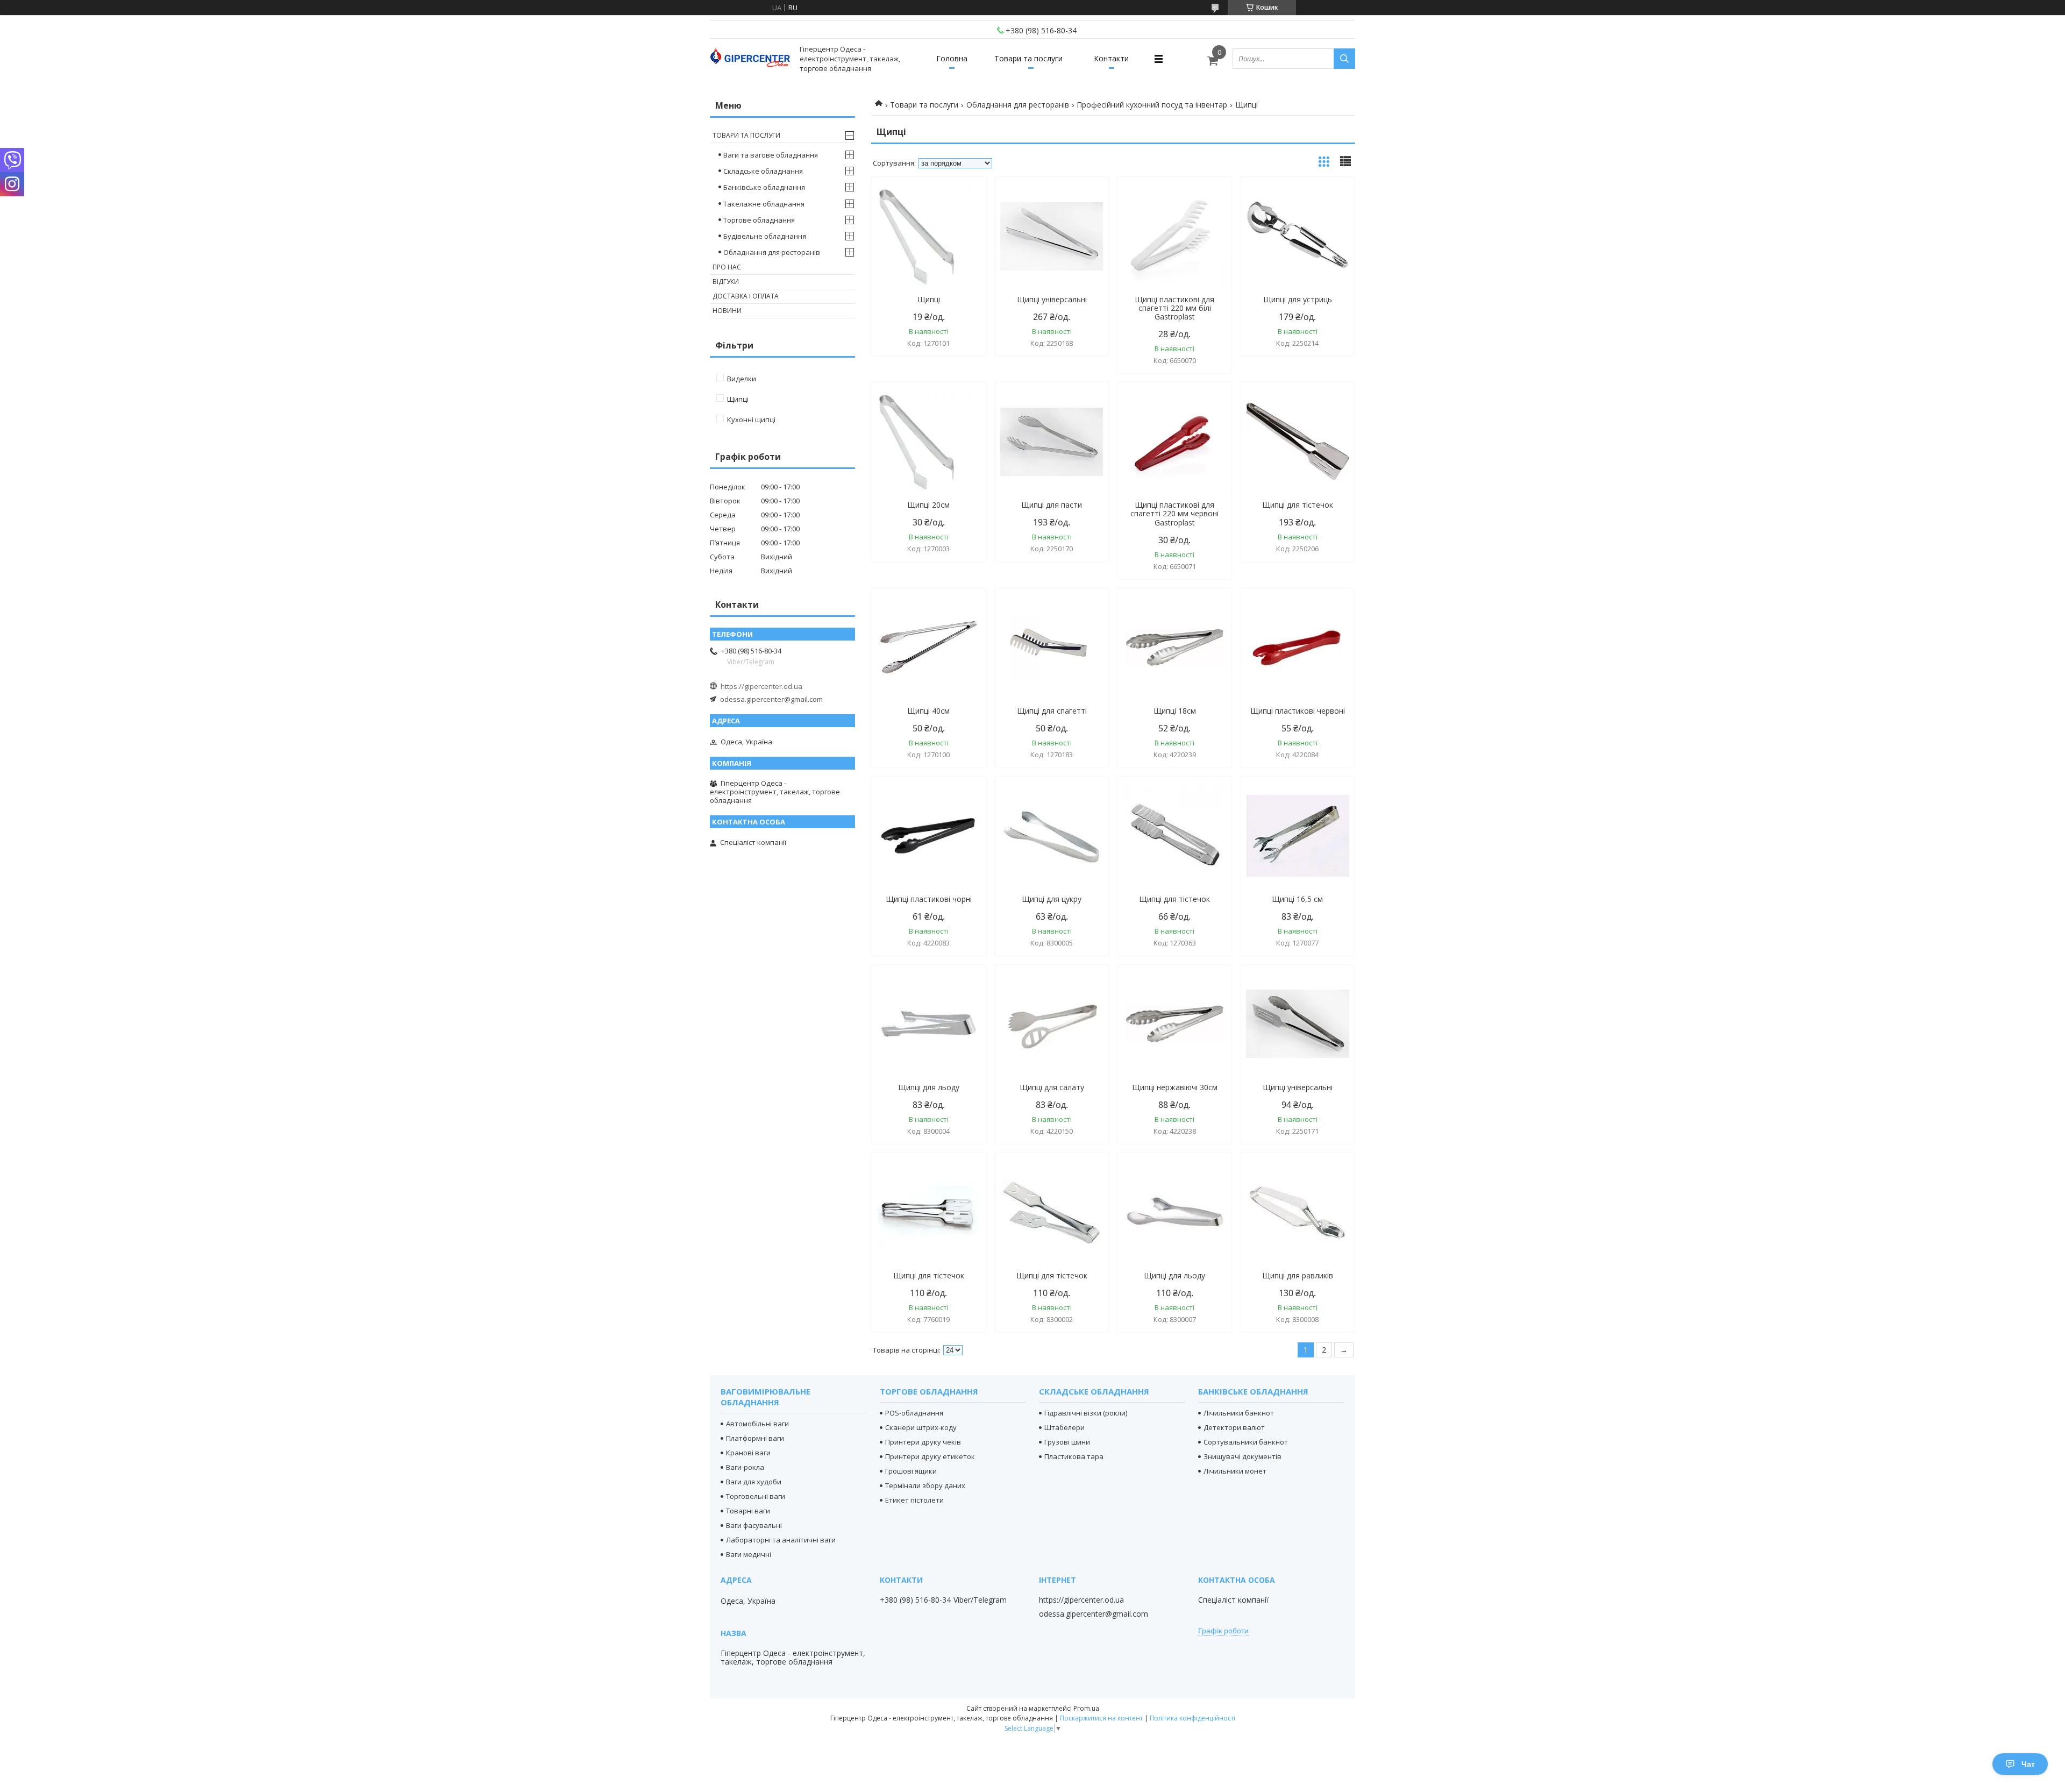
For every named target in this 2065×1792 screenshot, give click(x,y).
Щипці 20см (928, 505)
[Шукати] (1344, 59)
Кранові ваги (748, 1453)
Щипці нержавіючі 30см (1175, 1087)
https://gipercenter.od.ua (761, 686)
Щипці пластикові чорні (929, 899)
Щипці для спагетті (1052, 711)
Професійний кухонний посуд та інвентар (1152, 105)
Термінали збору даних (925, 1485)
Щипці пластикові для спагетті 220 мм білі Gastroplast (1174, 308)
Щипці (929, 300)
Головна (952, 58)
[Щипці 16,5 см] (1298, 836)
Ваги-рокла (745, 1467)
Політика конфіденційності (1192, 1718)
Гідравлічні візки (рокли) (1086, 1413)
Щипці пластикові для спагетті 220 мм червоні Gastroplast (1174, 514)
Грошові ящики (911, 1471)
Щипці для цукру (1052, 899)
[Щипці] (929, 236)
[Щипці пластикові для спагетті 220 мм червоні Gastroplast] (1174, 442)
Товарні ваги (748, 1511)
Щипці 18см (1175, 711)
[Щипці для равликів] (1298, 1212)
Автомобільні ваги (757, 1424)
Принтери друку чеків (923, 1442)
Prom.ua (1086, 1708)
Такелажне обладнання (764, 204)
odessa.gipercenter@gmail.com (771, 699)
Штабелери (1064, 1427)
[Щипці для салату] (1052, 1024)
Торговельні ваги (756, 1496)
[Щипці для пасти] (1052, 442)
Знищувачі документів (1242, 1456)
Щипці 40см (928, 711)
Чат (2028, 1764)
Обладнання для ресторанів (1018, 105)
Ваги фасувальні (754, 1525)
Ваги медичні (749, 1554)
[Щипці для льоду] (929, 1024)
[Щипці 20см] (929, 442)
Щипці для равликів (1298, 1276)
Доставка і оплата (746, 296)
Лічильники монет (1235, 1471)
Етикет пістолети (914, 1500)
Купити (966, 204)
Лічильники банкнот (1239, 1413)
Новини (727, 311)
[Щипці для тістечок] (1298, 442)
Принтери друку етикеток (930, 1456)
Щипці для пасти (1052, 505)
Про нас (727, 267)
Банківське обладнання (764, 187)
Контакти (1111, 58)
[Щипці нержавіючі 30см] (1174, 1024)
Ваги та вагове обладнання (771, 155)
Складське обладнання (763, 171)
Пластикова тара (1074, 1456)
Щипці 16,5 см (1297, 899)
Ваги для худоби (754, 1482)
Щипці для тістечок (1298, 505)
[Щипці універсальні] (1052, 236)
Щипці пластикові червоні (1298, 711)
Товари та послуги (1028, 58)
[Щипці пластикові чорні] (929, 836)
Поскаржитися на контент (1101, 1718)
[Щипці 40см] (929, 648)
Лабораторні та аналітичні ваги (781, 1540)
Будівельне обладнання (765, 236)
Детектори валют (1234, 1427)
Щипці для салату (1052, 1087)
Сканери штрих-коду (921, 1427)
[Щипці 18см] (1174, 648)
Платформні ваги (755, 1438)
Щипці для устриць (1298, 300)
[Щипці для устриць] (1298, 236)
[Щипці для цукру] (1052, 836)
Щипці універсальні (1052, 300)
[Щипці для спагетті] (1052, 648)
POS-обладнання (914, 1413)
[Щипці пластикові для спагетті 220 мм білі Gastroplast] (1174, 236)
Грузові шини (1067, 1442)
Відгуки (726, 282)
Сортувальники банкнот (1246, 1442)
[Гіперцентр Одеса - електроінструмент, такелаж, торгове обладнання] (750, 59)
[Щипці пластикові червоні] (1298, 648)
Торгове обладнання (759, 220)
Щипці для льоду (929, 1087)
